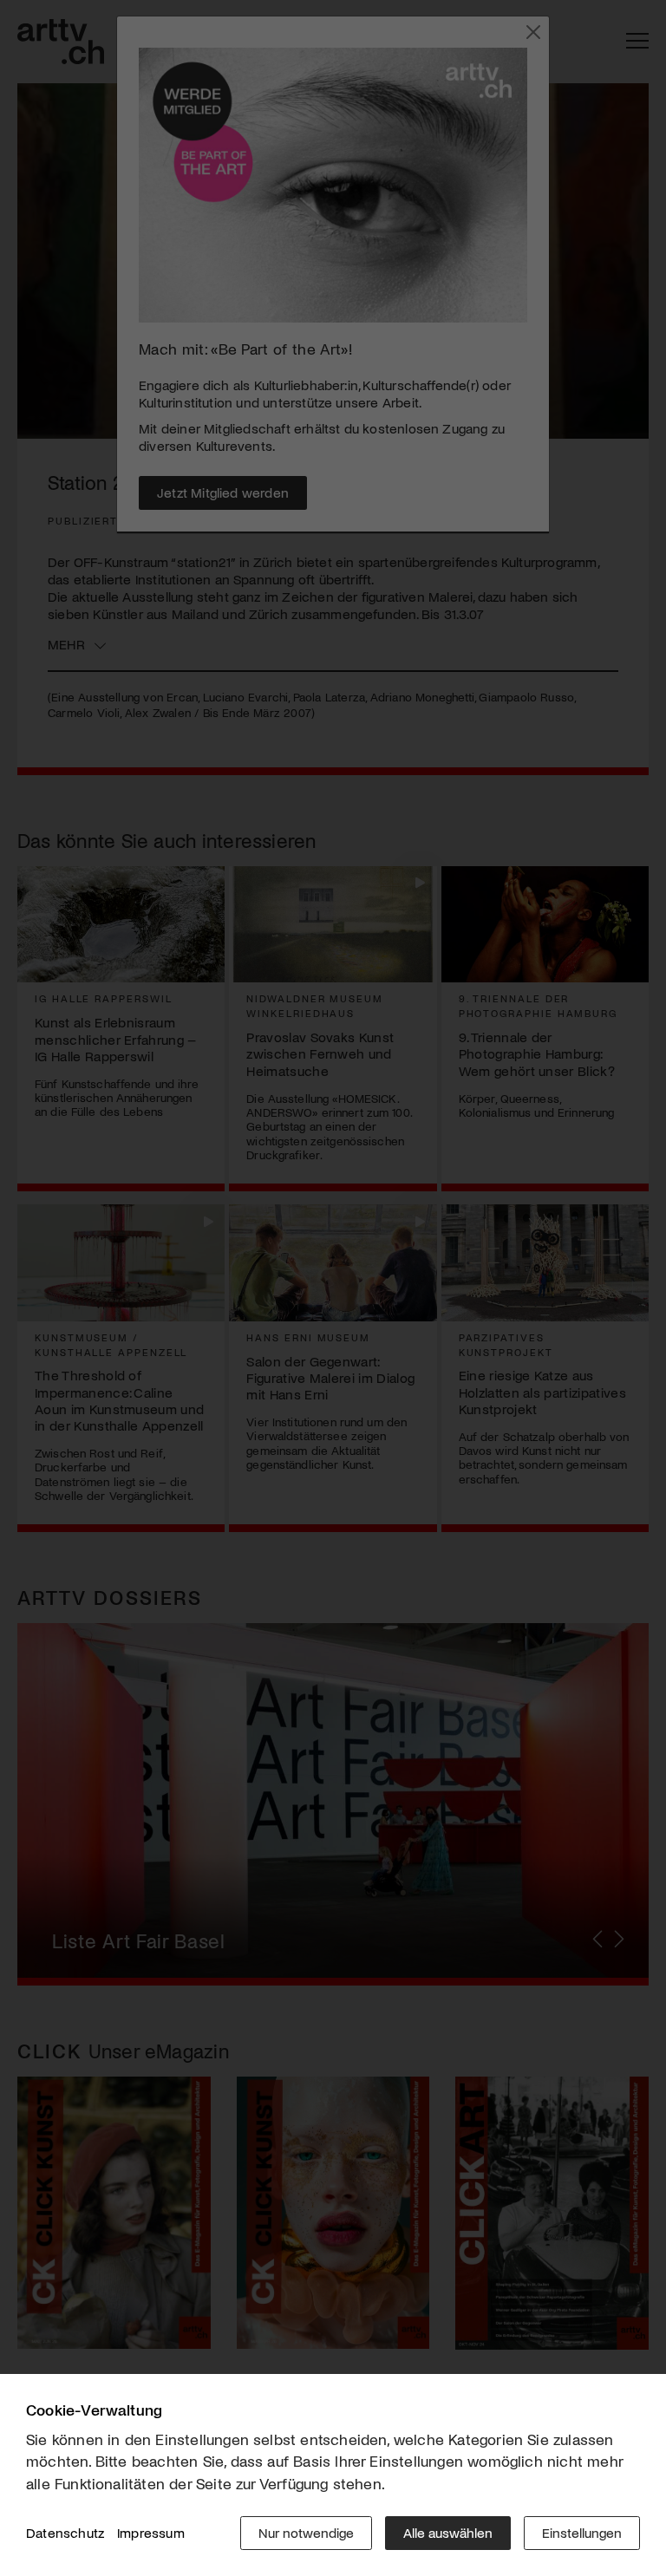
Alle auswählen (448, 2532)
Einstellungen (582, 2532)
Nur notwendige (306, 2532)
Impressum (151, 2532)
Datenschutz (65, 2532)
